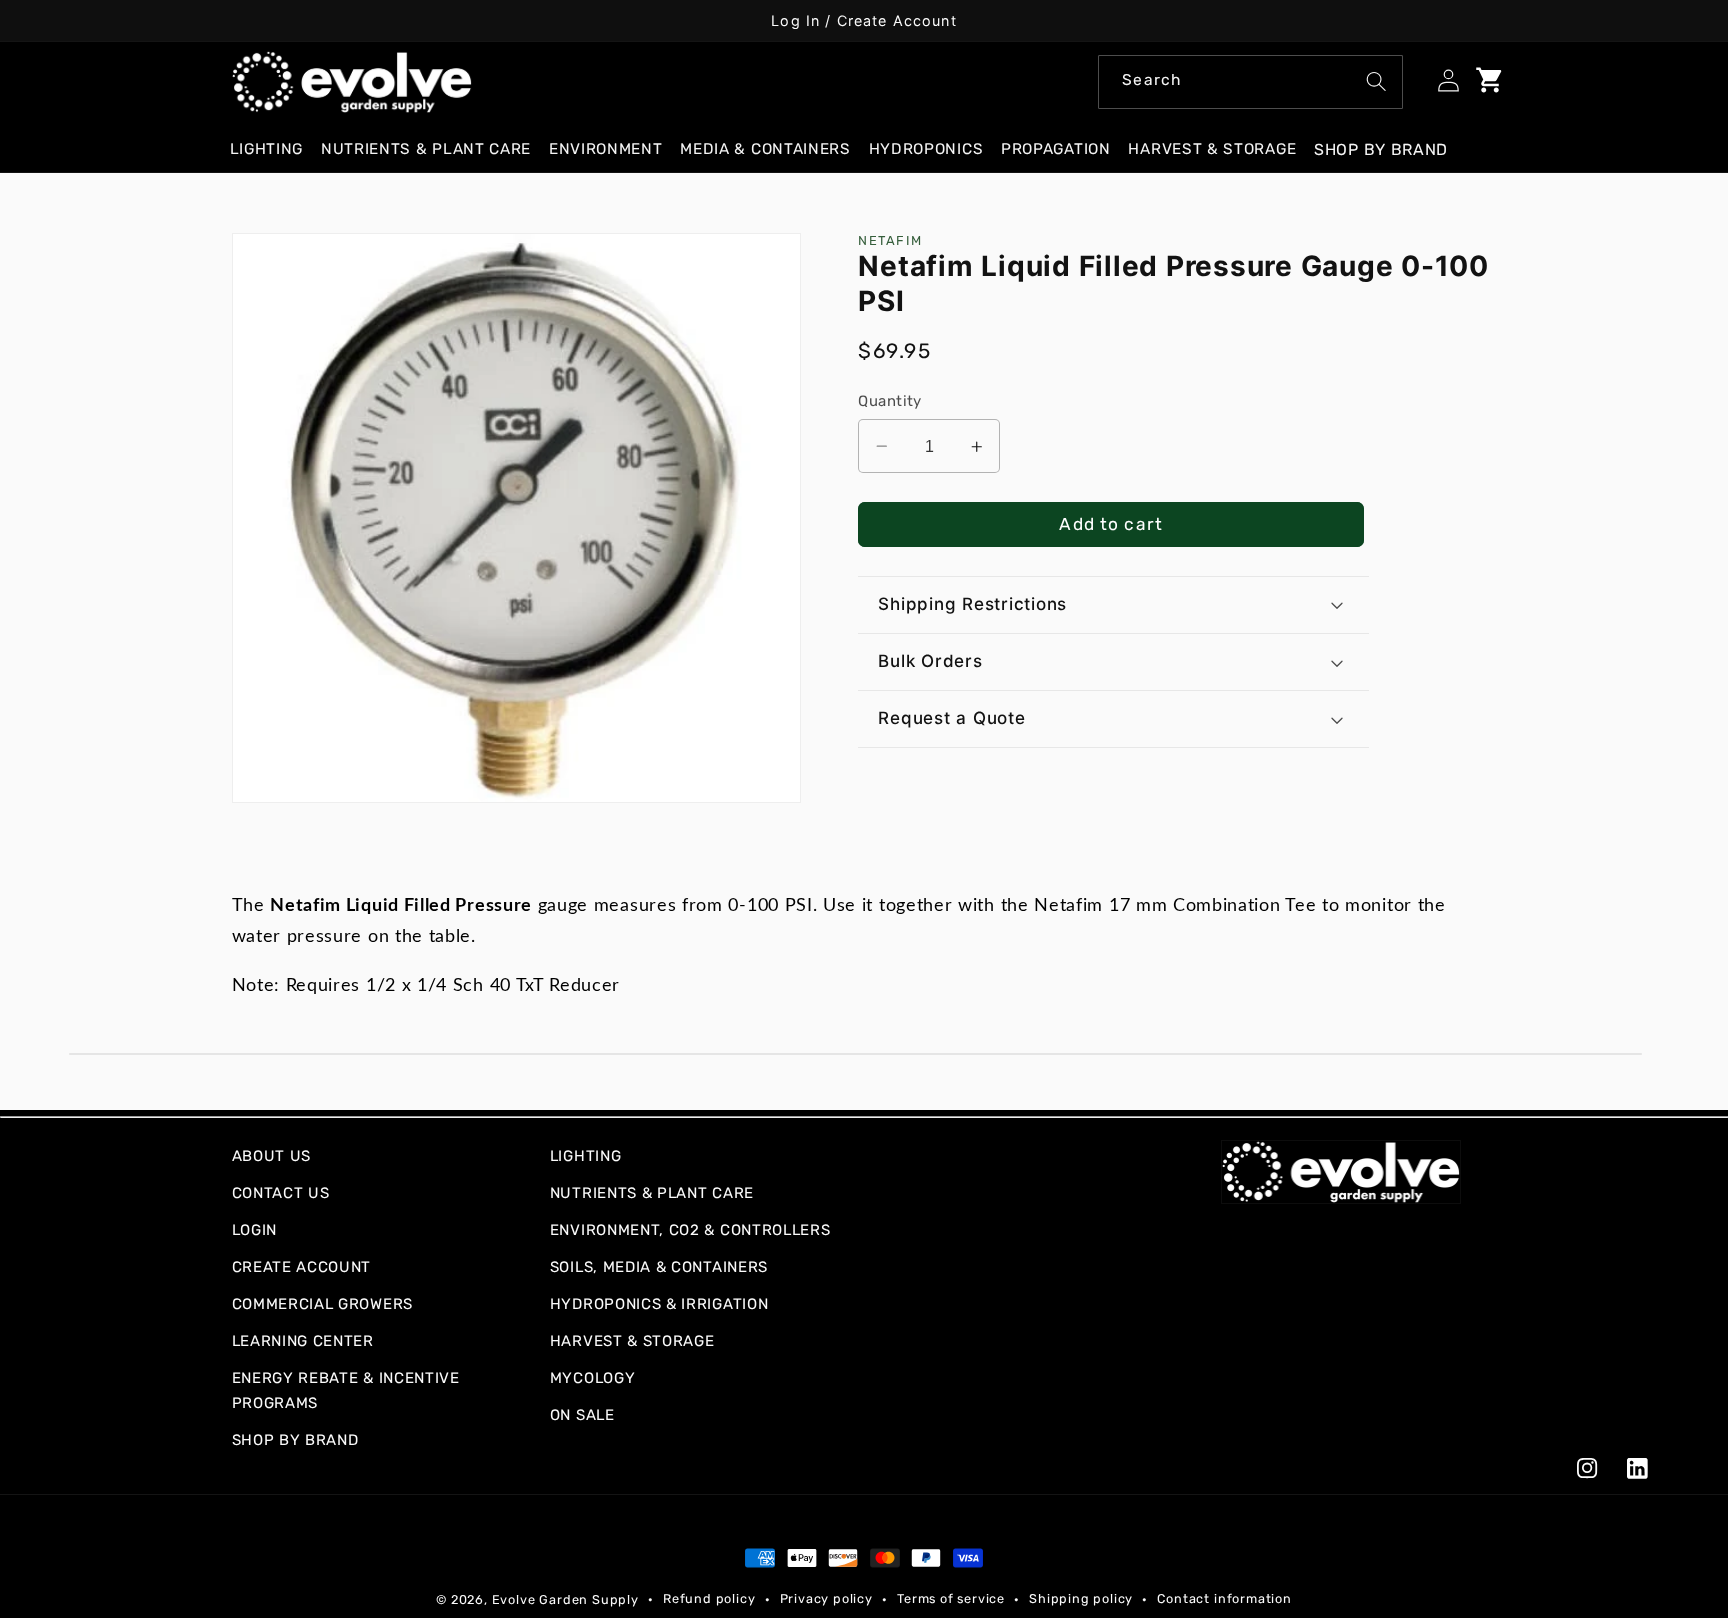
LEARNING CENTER (303, 1341)
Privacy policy (826, 1598)
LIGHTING (586, 1156)
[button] (275, 149)
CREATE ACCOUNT (302, 1267)
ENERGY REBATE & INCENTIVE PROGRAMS (346, 1390)
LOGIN (254, 1230)
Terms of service (951, 1598)
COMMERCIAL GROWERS (322, 1304)
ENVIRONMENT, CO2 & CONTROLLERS (690, 1230)
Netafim (890, 240)
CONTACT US (281, 1193)
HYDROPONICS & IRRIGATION (659, 1304)
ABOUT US (272, 1156)
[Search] (1376, 81)
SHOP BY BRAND (295, 1440)
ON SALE (582, 1415)
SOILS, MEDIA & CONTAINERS (659, 1267)
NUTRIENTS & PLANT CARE (652, 1193)
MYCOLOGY (593, 1378)
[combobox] (1250, 82)
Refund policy (709, 1598)
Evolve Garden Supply (565, 1599)
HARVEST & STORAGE (632, 1341)
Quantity (890, 401)
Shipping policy (1081, 1598)
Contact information (1224, 1598)
